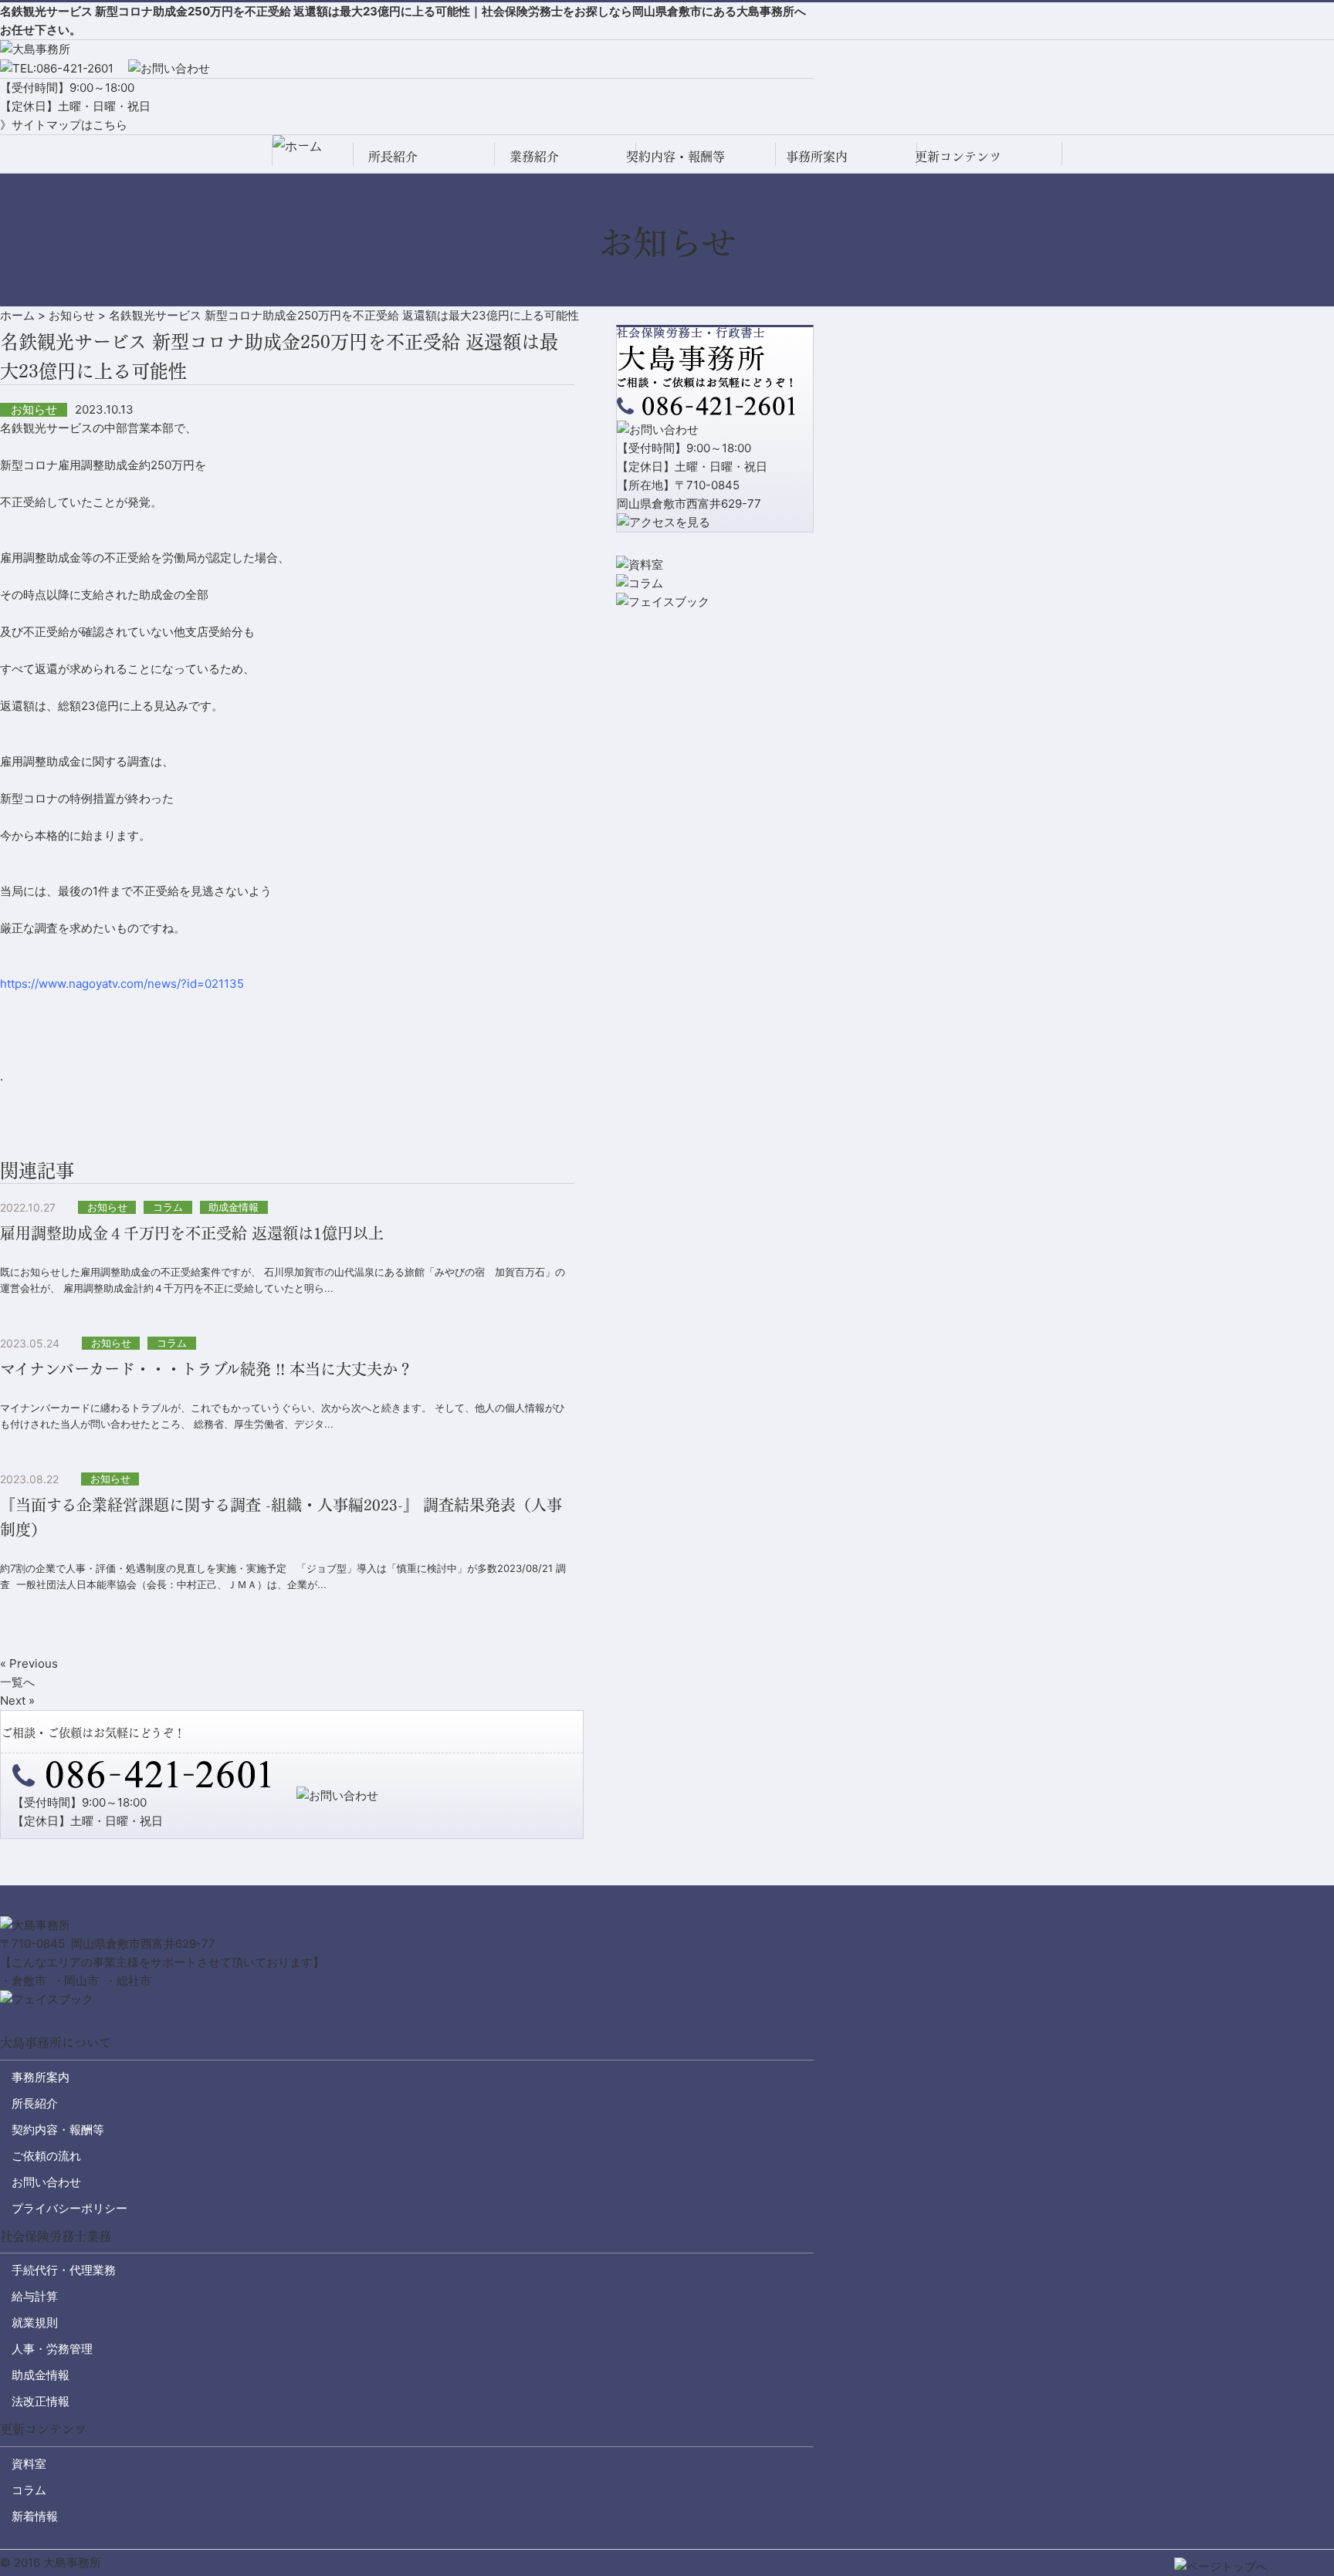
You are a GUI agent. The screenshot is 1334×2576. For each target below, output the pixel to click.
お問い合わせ (46, 2182)
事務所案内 (817, 156)
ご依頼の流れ (46, 2156)
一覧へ (17, 1682)
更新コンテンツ (958, 156)
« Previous (29, 1663)
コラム (29, 2490)
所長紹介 (393, 156)
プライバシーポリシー (69, 2208)
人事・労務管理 (52, 2349)
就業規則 (35, 2322)
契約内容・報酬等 (675, 156)
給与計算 (35, 2296)
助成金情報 (41, 2375)
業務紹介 (534, 156)
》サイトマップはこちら (64, 125)
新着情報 (35, 2516)
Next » (17, 1700)
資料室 (29, 2464)
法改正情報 (41, 2401)
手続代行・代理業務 (64, 2270)
